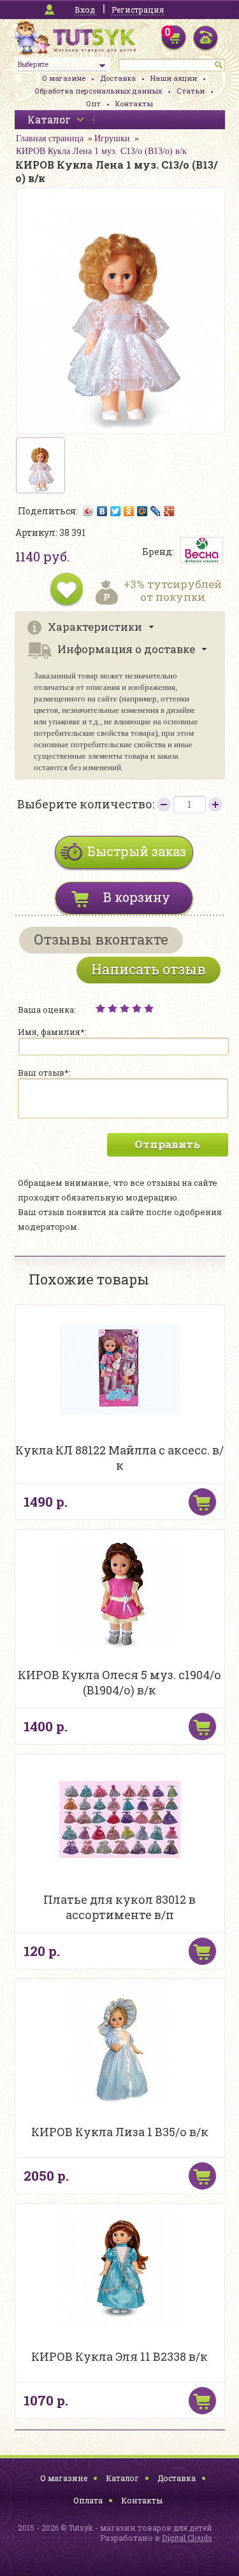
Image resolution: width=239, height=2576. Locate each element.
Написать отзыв (148, 969)
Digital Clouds (187, 2538)
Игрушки (112, 138)
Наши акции (174, 78)
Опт (93, 103)
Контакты (134, 103)
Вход (85, 10)
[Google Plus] (169, 511)
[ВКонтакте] (102, 511)
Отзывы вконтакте (101, 939)
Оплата (88, 2500)
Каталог (122, 2478)
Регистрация (138, 10)
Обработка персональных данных (98, 91)
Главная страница (50, 138)
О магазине (64, 78)
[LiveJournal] (156, 511)
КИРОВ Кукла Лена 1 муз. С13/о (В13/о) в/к (101, 151)
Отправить (167, 1144)
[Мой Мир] (142, 511)
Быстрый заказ (137, 851)
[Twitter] (116, 511)
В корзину (137, 897)
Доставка (118, 78)
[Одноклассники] (129, 511)
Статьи (191, 91)
